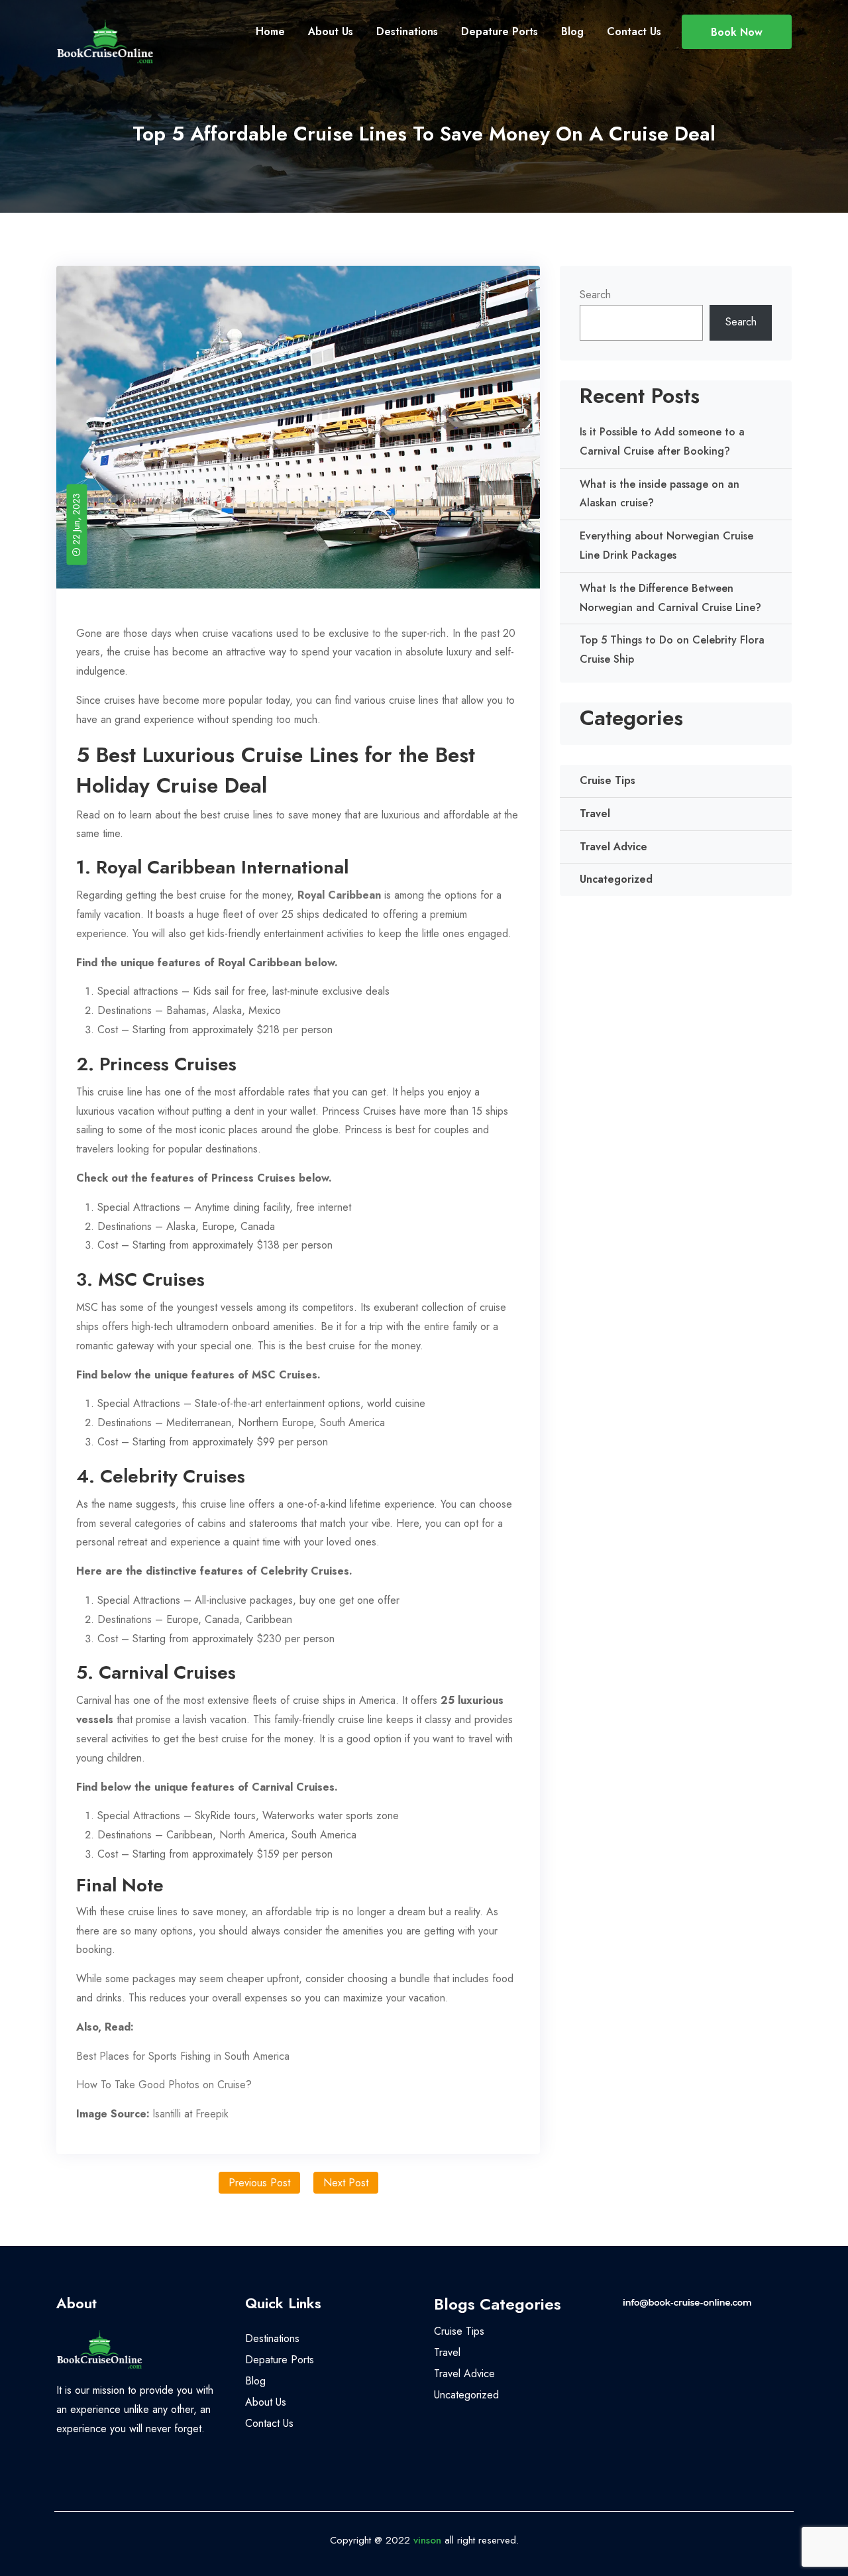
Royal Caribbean (339, 895)
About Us (331, 31)
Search (595, 295)
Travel (595, 813)
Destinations (407, 31)
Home (270, 31)
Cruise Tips (608, 780)
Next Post (346, 2183)
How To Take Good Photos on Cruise (161, 2085)
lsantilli (167, 2114)
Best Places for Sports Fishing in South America (183, 2056)
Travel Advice (613, 847)
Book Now (737, 32)
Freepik (212, 2114)
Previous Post (259, 2183)
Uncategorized (616, 879)
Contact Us (634, 31)
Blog (572, 31)
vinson (427, 2540)
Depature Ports (500, 31)
